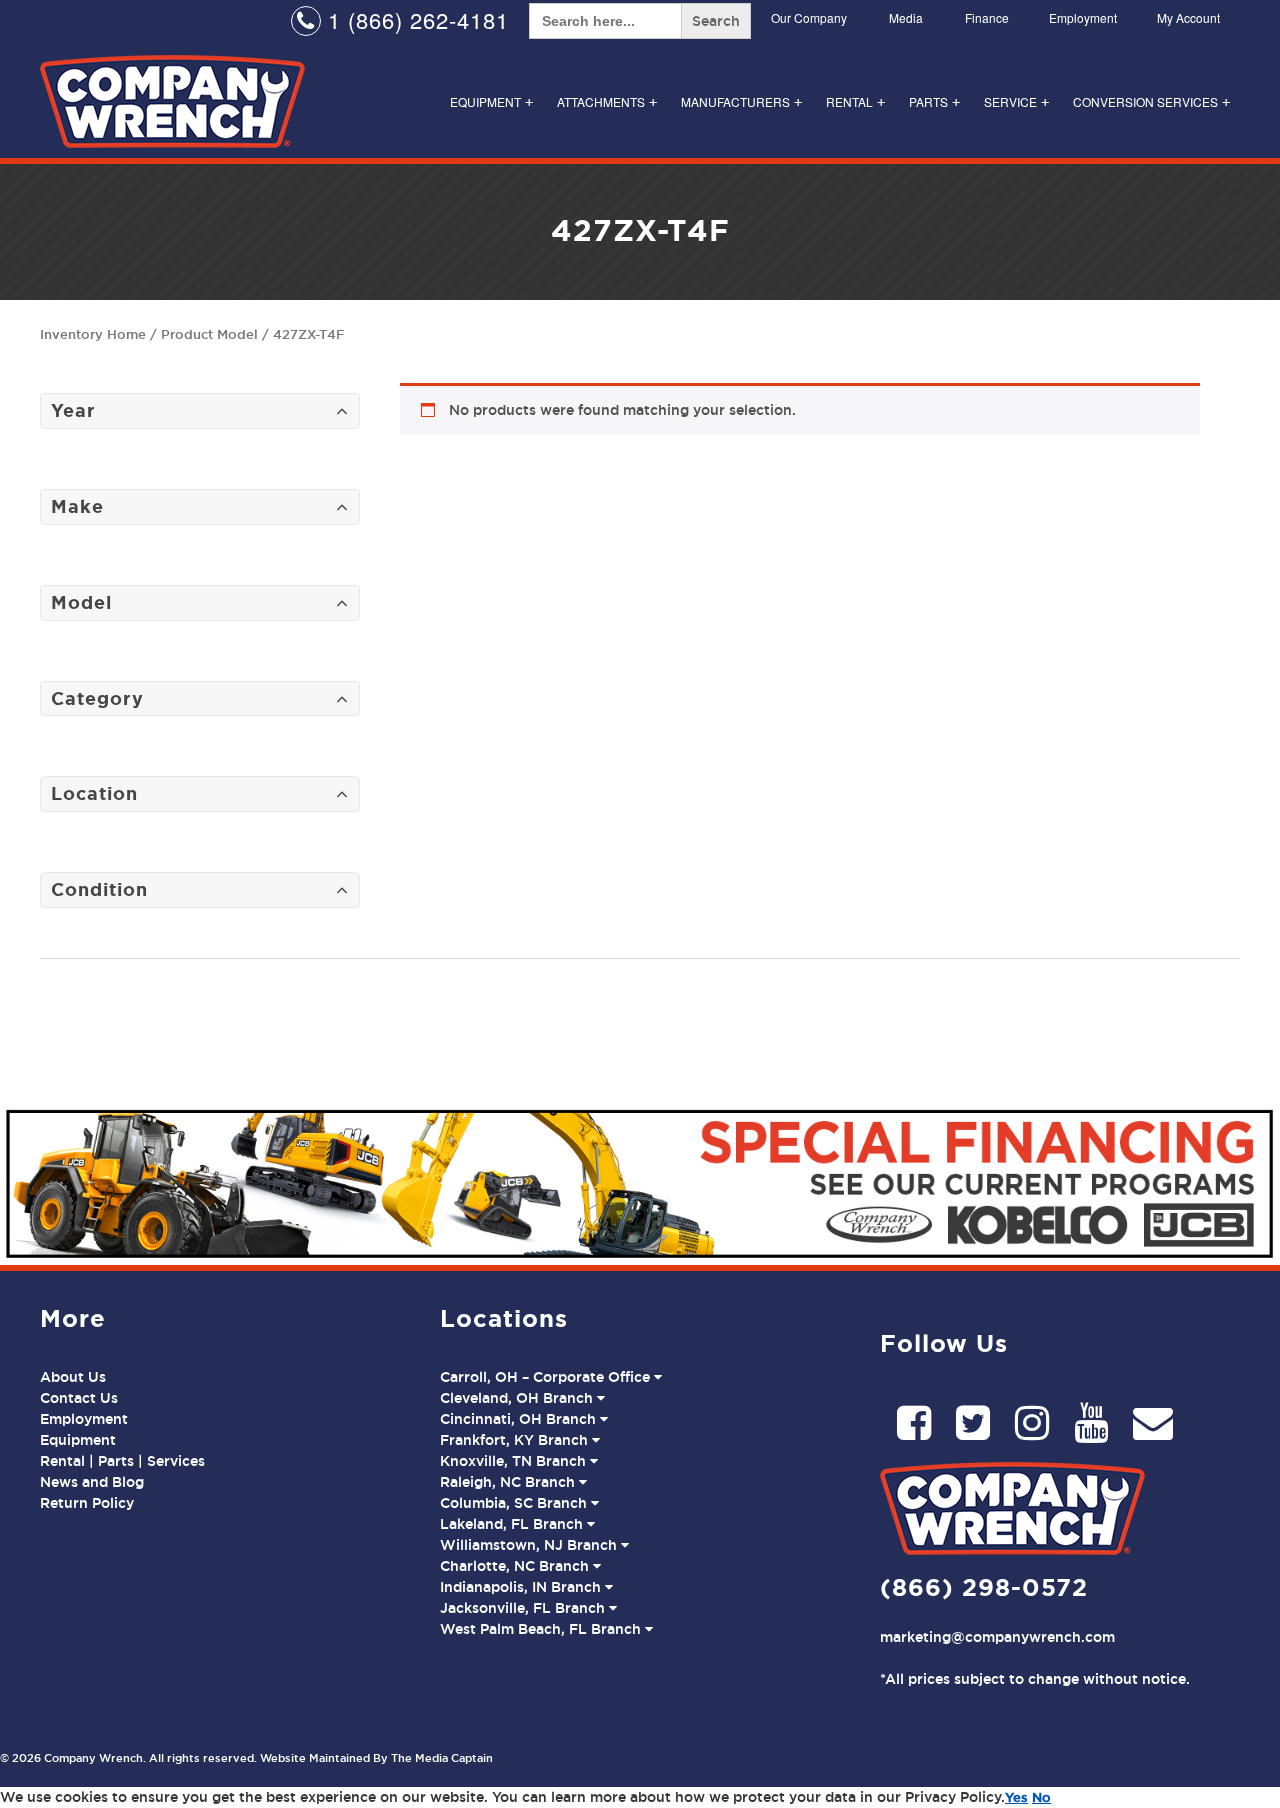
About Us (73, 1377)
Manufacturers (741, 101)
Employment (1083, 17)
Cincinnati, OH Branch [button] (520, 1419)
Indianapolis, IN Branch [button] (522, 1587)
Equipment (491, 101)
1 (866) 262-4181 (415, 19)
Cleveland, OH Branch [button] (518, 1398)
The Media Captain (442, 1758)
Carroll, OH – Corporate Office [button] (547, 1377)
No (1041, 1797)
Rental (855, 101)
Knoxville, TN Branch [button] (515, 1461)
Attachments (607, 101)
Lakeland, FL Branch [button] (513, 1524)
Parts (934, 101)
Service (1016, 101)
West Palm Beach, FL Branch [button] (542, 1629)
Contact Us (79, 1398)
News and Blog (92, 1482)
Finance (987, 17)
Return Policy (87, 1503)
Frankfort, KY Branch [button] (516, 1440)
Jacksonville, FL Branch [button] (524, 1608)
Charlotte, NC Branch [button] (516, 1566)
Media (906, 17)
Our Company (809, 17)
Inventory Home (93, 334)
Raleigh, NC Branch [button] (509, 1482)
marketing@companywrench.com (997, 1637)
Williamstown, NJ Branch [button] (530, 1545)
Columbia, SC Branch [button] (515, 1503)
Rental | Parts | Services (122, 1461)
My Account (1188, 17)
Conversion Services (1151, 101)
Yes (1016, 1797)
